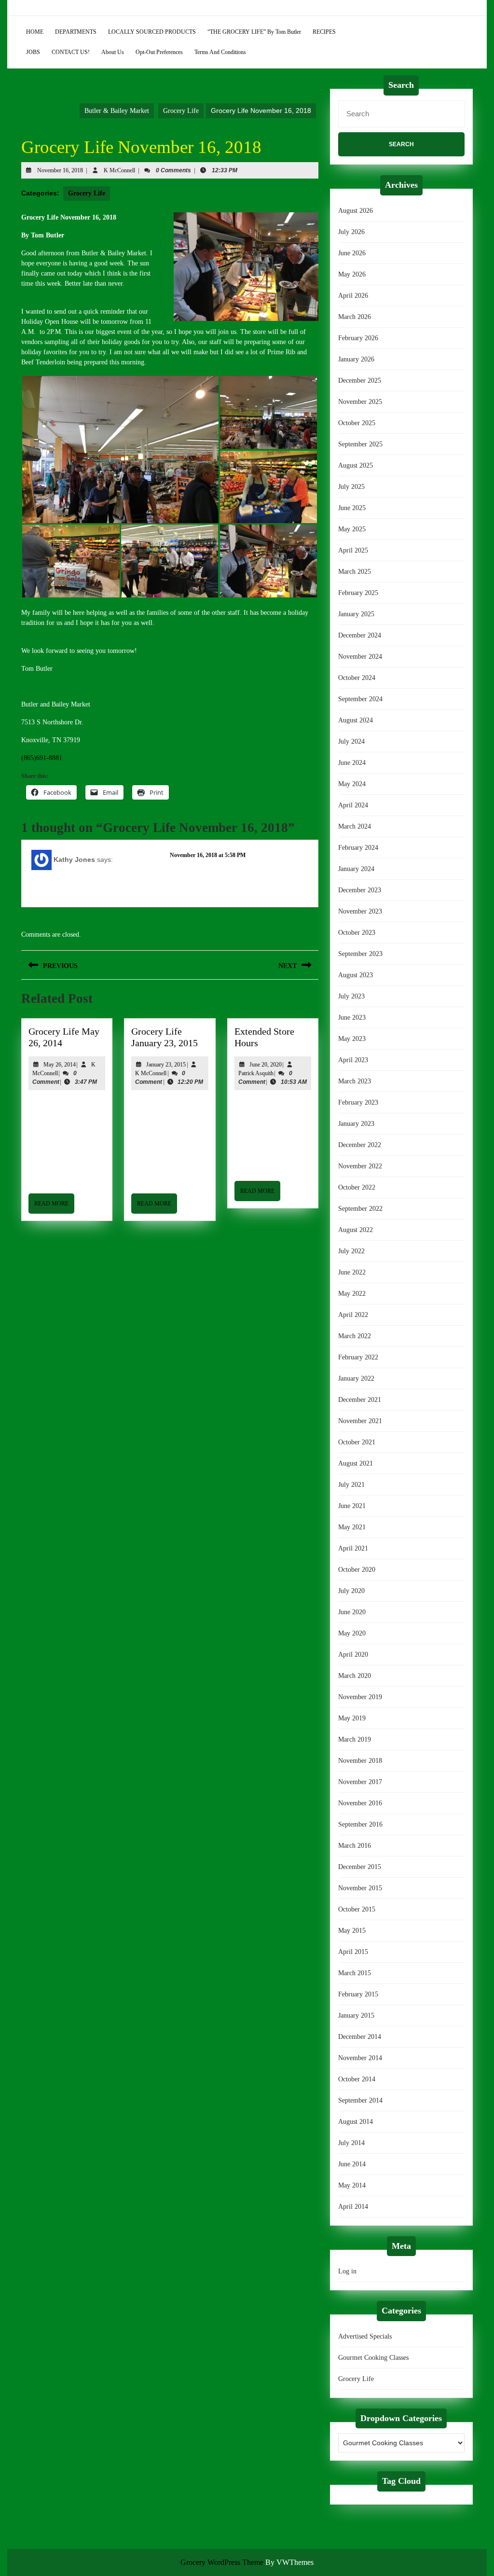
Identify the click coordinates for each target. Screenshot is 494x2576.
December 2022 (360, 1145)
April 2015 (353, 1952)
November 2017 (360, 1782)
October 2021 (357, 1442)
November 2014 (360, 2058)
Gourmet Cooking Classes (373, 2358)
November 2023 (360, 911)
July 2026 (351, 232)
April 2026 (353, 296)
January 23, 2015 (166, 1065)
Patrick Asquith (256, 1073)
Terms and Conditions (220, 52)
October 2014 (357, 2079)
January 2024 (356, 869)
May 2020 (352, 1633)
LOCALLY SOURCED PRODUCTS (152, 32)
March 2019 (355, 1739)
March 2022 (355, 1336)
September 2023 (360, 954)
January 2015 (356, 2015)
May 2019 (352, 1718)
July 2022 (351, 1251)
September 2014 (360, 2100)
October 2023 (357, 933)
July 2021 (351, 1485)
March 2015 (355, 1973)
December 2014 (360, 2037)
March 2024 (355, 826)
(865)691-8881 (42, 758)
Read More (54, 1207)
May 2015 (352, 1931)
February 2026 (358, 338)
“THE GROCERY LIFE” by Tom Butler (254, 32)
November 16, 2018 (60, 170)
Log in (347, 2271)
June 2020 (352, 1612)
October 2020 (357, 1570)
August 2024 (356, 720)
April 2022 (353, 1315)
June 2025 (352, 508)
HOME (35, 32)
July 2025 (351, 487)
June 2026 (352, 253)
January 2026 (356, 359)
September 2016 (360, 1824)
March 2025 (355, 572)
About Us (113, 52)
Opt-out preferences (159, 52)
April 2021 (353, 1548)
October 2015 (357, 1909)
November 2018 (360, 1761)
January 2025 (356, 614)
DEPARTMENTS (76, 32)
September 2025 (360, 444)
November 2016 (360, 1803)
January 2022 (356, 1378)
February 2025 (358, 593)
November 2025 (360, 402)
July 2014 (351, 2143)
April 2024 (353, 805)
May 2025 (352, 529)
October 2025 (357, 423)
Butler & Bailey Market (117, 111)
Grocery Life (181, 111)
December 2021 (360, 1400)
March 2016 (355, 1846)
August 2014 (356, 2122)
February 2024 (358, 848)
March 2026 (355, 317)
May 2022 (352, 1294)
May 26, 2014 (60, 1065)
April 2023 (353, 1060)
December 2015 (360, 1867)
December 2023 (360, 890)
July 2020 (351, 1591)
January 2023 (356, 1124)
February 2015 (358, 1994)
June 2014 (352, 2164)
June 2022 (352, 1272)
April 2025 (353, 550)
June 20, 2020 (266, 1065)
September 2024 (360, 699)
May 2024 (352, 784)
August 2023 (356, 975)
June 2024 (352, 763)
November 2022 (360, 1166)
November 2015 (360, 1888)
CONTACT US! (71, 52)
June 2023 (352, 1018)
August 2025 (356, 465)
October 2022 (357, 1187)
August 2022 (356, 1230)
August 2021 (356, 1463)
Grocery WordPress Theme (222, 2562)
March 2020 (355, 1676)
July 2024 (351, 741)
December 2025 (360, 381)
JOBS (33, 52)
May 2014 (352, 2185)
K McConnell (119, 170)
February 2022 (358, 1357)
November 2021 (360, 1421)
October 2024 (357, 678)
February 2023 (358, 1102)
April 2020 (353, 1655)
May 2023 (352, 1039)
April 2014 (353, 2207)
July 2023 (351, 996)
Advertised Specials (365, 2336)
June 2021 (352, 1506)
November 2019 (360, 1697)
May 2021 (352, 1527)
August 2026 (356, 211)
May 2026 (352, 274)
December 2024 (360, 635)
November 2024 (360, 657)
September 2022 (360, 1209)
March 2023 (355, 1081)
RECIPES (324, 32)
